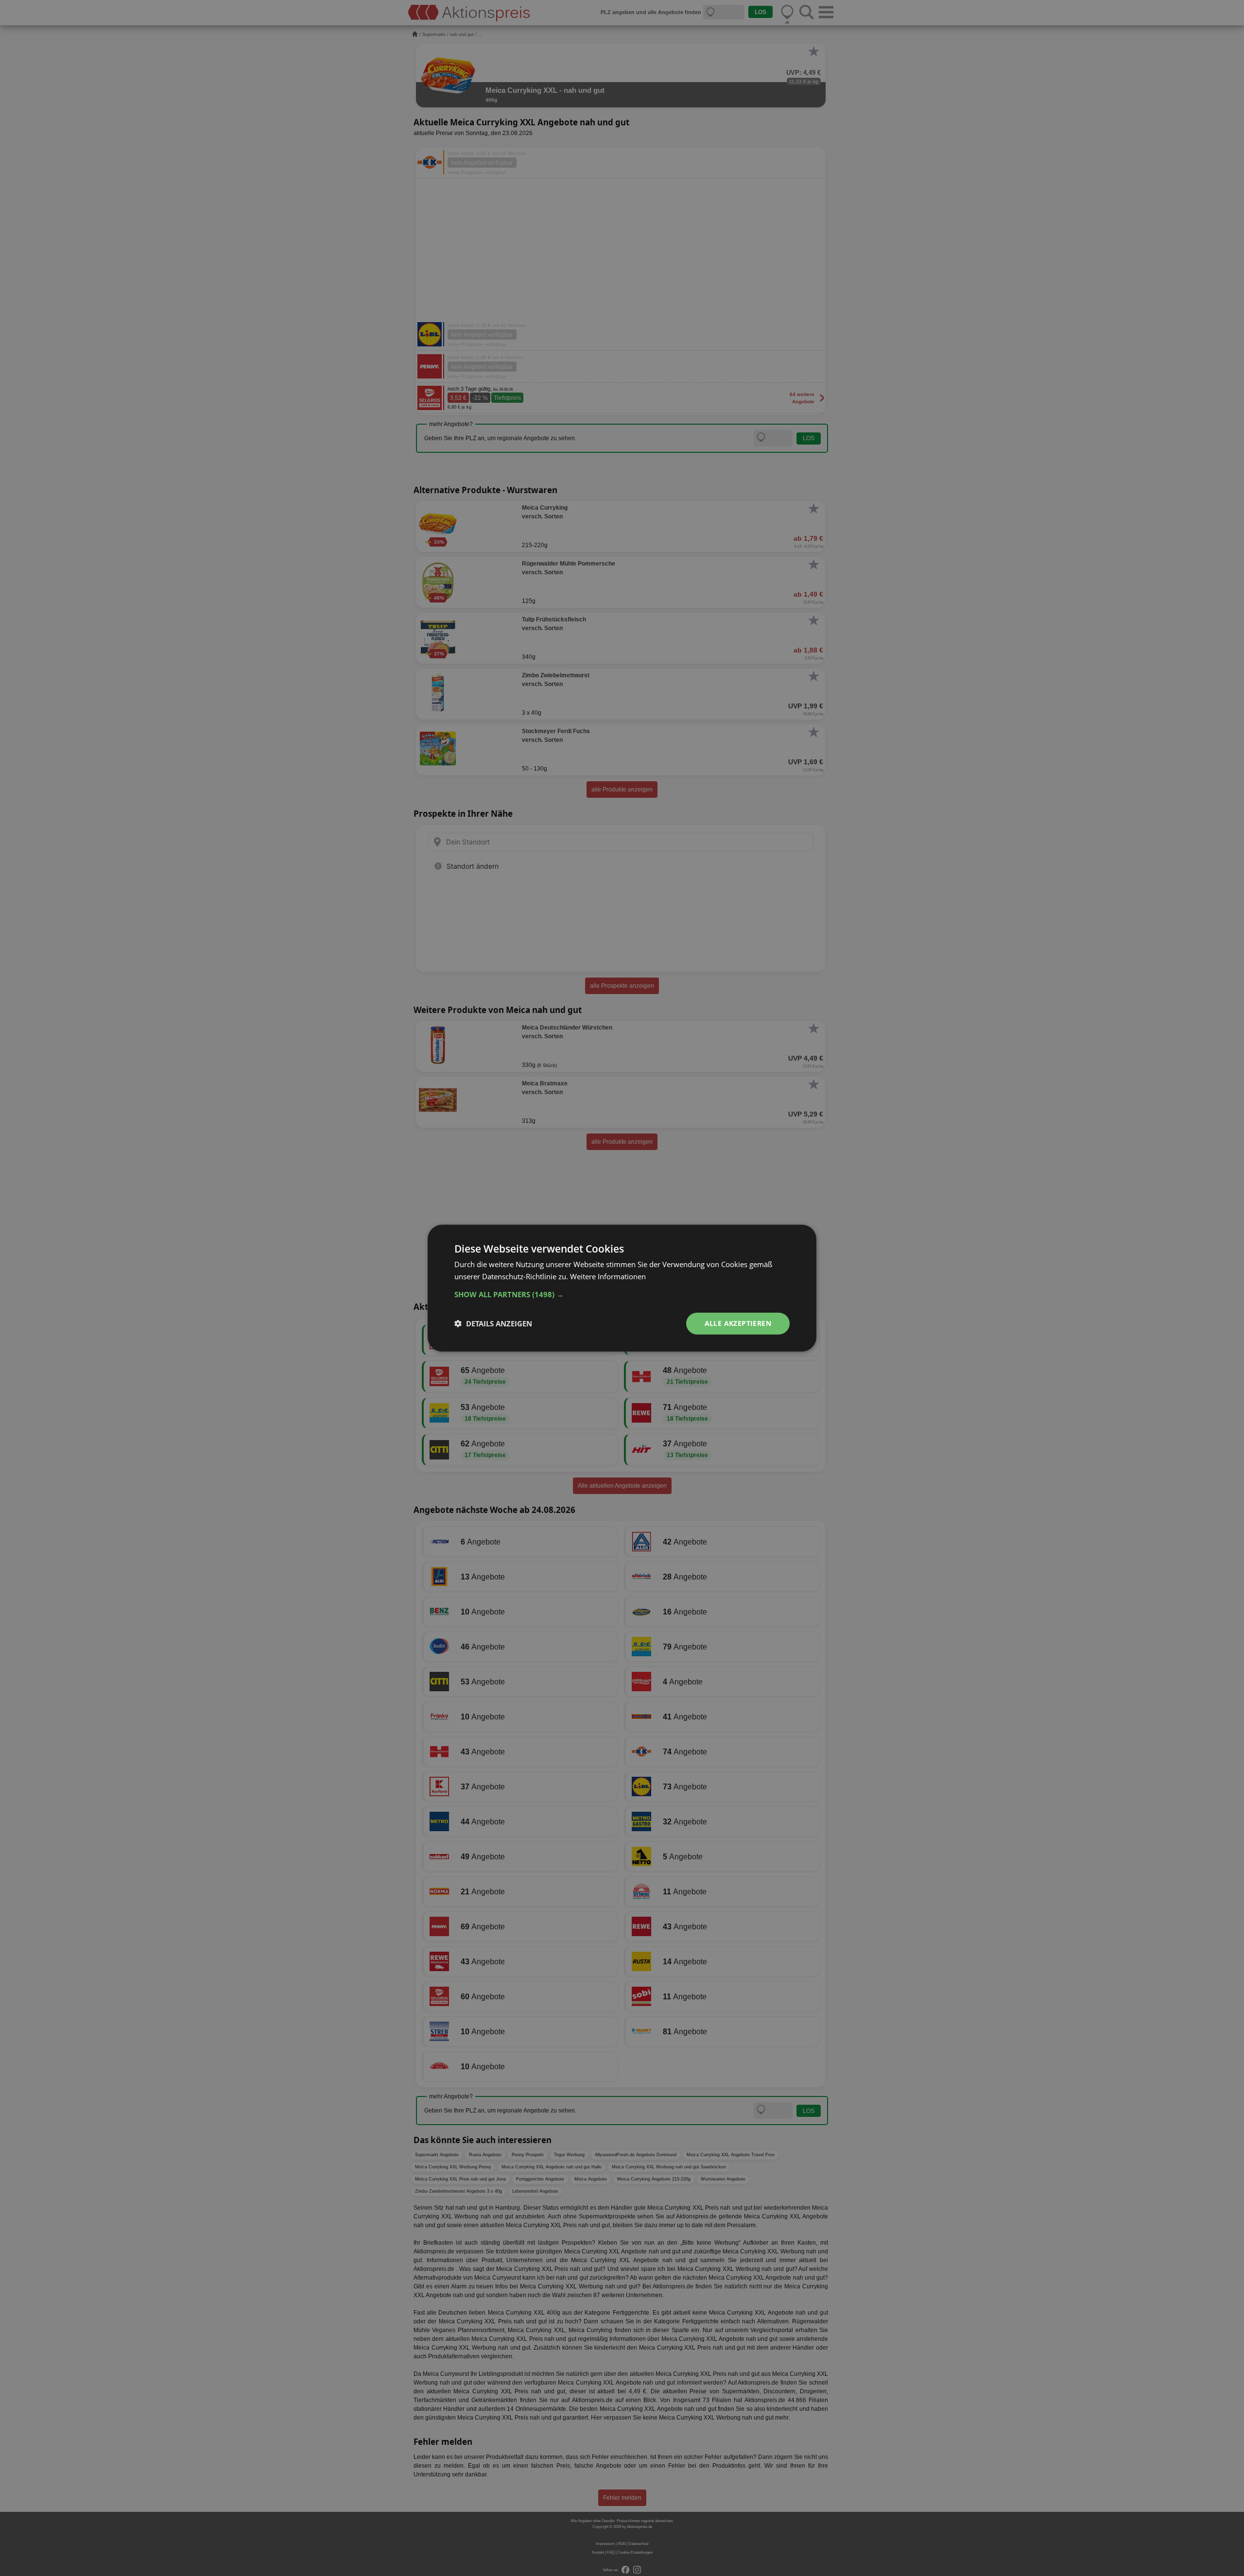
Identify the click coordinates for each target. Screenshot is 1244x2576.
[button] (622, 1294)
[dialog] (622, 1288)
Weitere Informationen (608, 1276)
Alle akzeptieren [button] (738, 1323)
